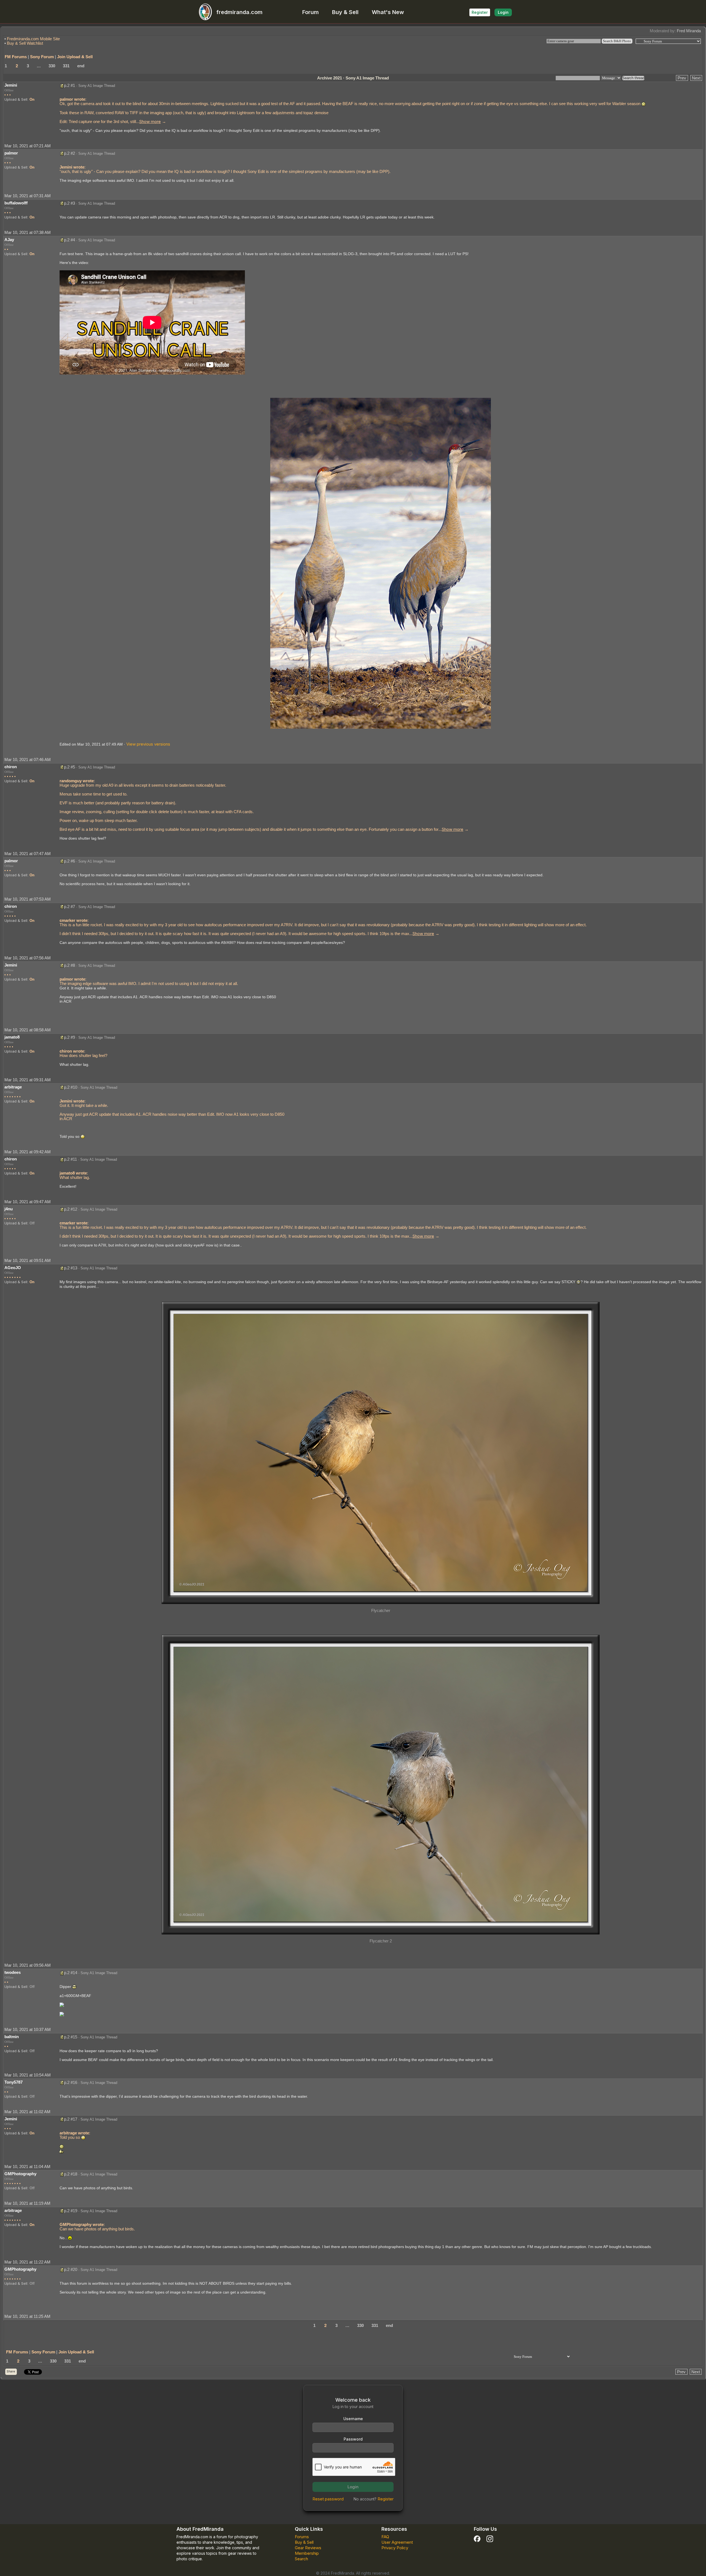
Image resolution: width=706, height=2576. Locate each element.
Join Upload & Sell (75, 57)
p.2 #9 (69, 1037)
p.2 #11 (70, 1159)
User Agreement (397, 2542)
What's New (388, 12)
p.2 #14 (71, 1973)
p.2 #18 (71, 2174)
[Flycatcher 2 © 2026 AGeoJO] (381, 1784)
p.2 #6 (69, 861)
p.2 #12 (71, 1209)
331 (66, 66)
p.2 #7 (69, 907)
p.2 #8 (69, 965)
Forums (302, 2537)
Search (301, 2559)
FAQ (385, 2537)
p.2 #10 (71, 1087)
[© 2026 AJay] (381, 563)
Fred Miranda (689, 31)
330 (52, 66)
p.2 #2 (69, 153)
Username (353, 2419)
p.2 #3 (69, 203)
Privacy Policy (395, 2548)
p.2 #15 (71, 2037)
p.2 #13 (71, 1268)
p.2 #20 (71, 2269)
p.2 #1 (69, 85)
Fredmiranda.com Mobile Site (33, 39)
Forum (311, 12)
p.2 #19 (71, 2211)
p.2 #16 (71, 2082)
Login (503, 12)
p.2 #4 (69, 240)
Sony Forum (42, 57)
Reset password (328, 2499)
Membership (307, 2553)
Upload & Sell (16, 99)
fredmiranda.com (239, 12)
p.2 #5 (69, 767)
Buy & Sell (345, 12)
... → (151, 122)
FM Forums (16, 57)
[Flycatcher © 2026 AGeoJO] (381, 1452)
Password (353, 2439)
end (81, 66)
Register (480, 12)
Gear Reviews (308, 2548)
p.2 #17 (71, 2119)
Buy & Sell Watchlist (25, 43)
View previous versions (148, 744)
